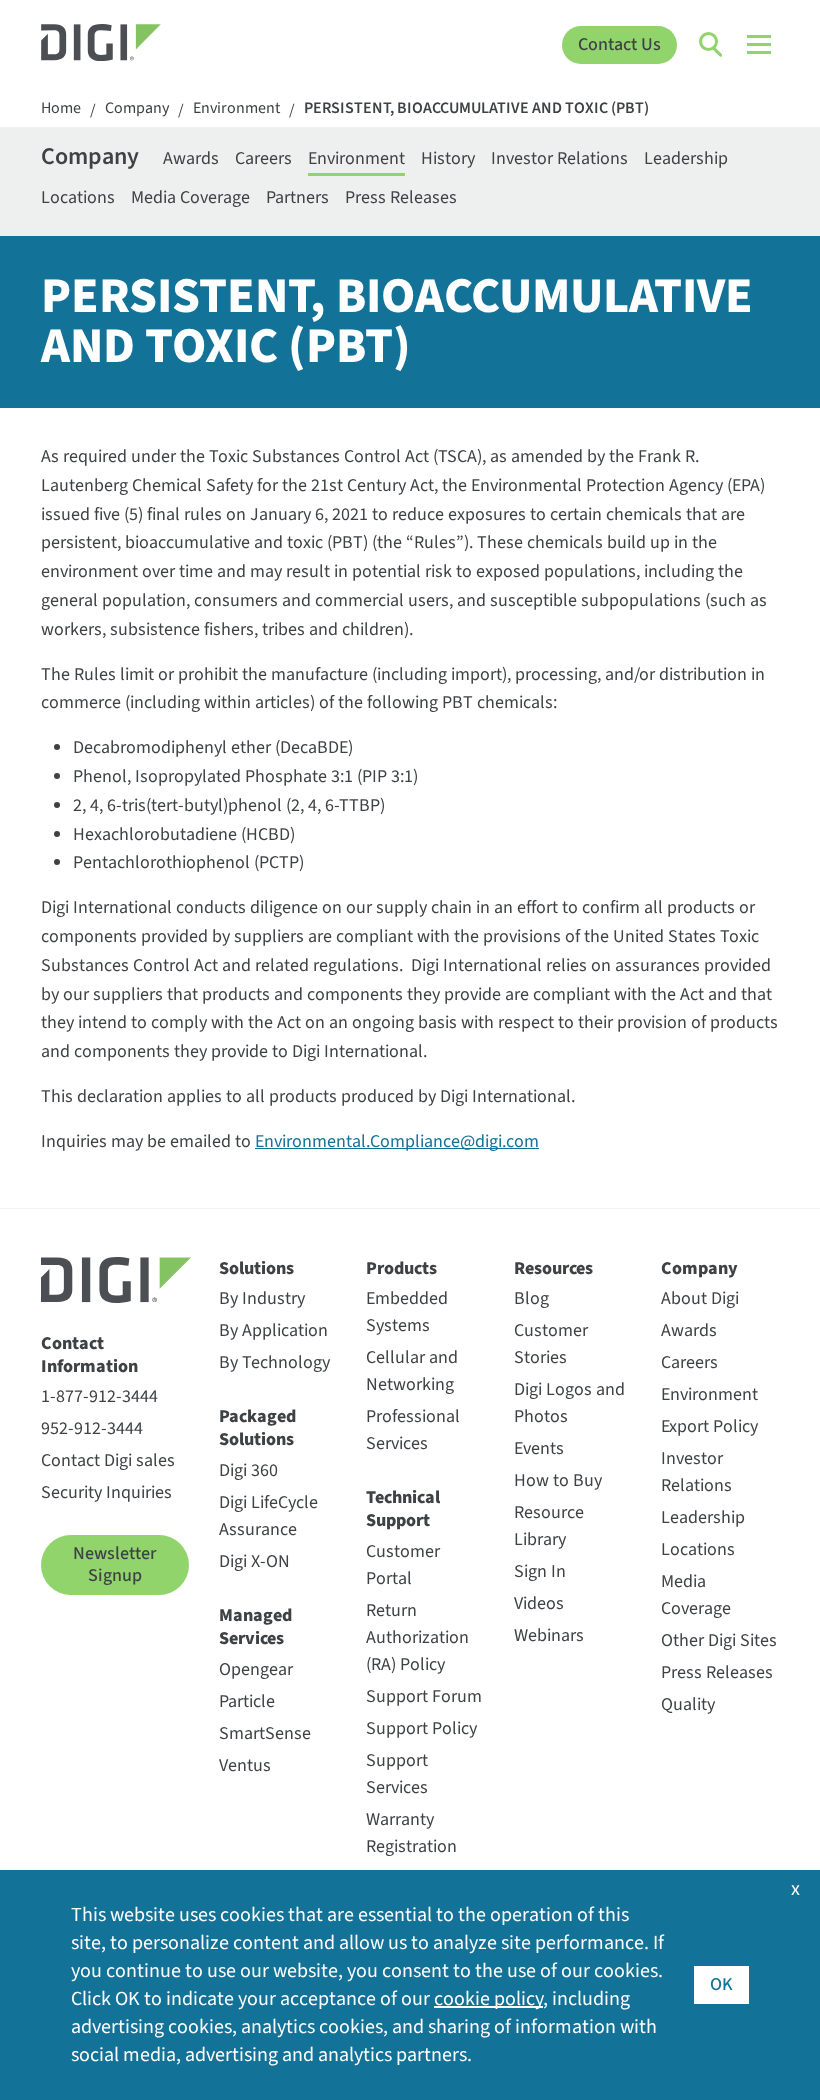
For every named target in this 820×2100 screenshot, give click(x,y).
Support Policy (421, 1728)
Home (61, 108)
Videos (539, 1603)
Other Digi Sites (719, 1640)
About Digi (700, 1298)
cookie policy (488, 1999)
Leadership (686, 158)
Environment (236, 108)
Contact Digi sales (108, 1460)
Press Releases (401, 197)
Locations (78, 197)
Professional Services (413, 1430)
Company (137, 108)
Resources (553, 1268)
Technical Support (403, 1509)
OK (721, 1984)
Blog (531, 1298)
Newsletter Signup (114, 1564)
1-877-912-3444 (99, 1396)
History (448, 158)
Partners (297, 197)
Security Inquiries (106, 1492)
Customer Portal (403, 1565)
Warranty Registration (411, 1833)
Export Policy (709, 1426)
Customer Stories (551, 1344)
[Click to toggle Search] (712, 45)
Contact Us (619, 44)
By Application (273, 1330)
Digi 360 (248, 1470)
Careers (263, 158)
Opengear (256, 1669)
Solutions (256, 1268)
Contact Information (89, 1355)
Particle (247, 1701)
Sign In (540, 1571)
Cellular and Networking (412, 1371)
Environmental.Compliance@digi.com (397, 1141)
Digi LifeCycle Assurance (268, 1516)
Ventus (245, 1765)
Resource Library (549, 1526)
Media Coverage (190, 197)
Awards (191, 158)
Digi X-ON (254, 1561)
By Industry (262, 1298)
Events (539, 1448)
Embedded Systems (407, 1312)
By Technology (274, 1362)
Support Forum (424, 1696)
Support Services (397, 1774)
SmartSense (265, 1733)
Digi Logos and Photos (569, 1403)
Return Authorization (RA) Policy (417, 1637)
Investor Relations (559, 158)
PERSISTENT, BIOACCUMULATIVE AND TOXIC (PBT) (476, 108)
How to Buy (558, 1480)
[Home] (133, 45)
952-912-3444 (92, 1428)
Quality (688, 1704)
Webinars (549, 1635)
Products (401, 1268)
